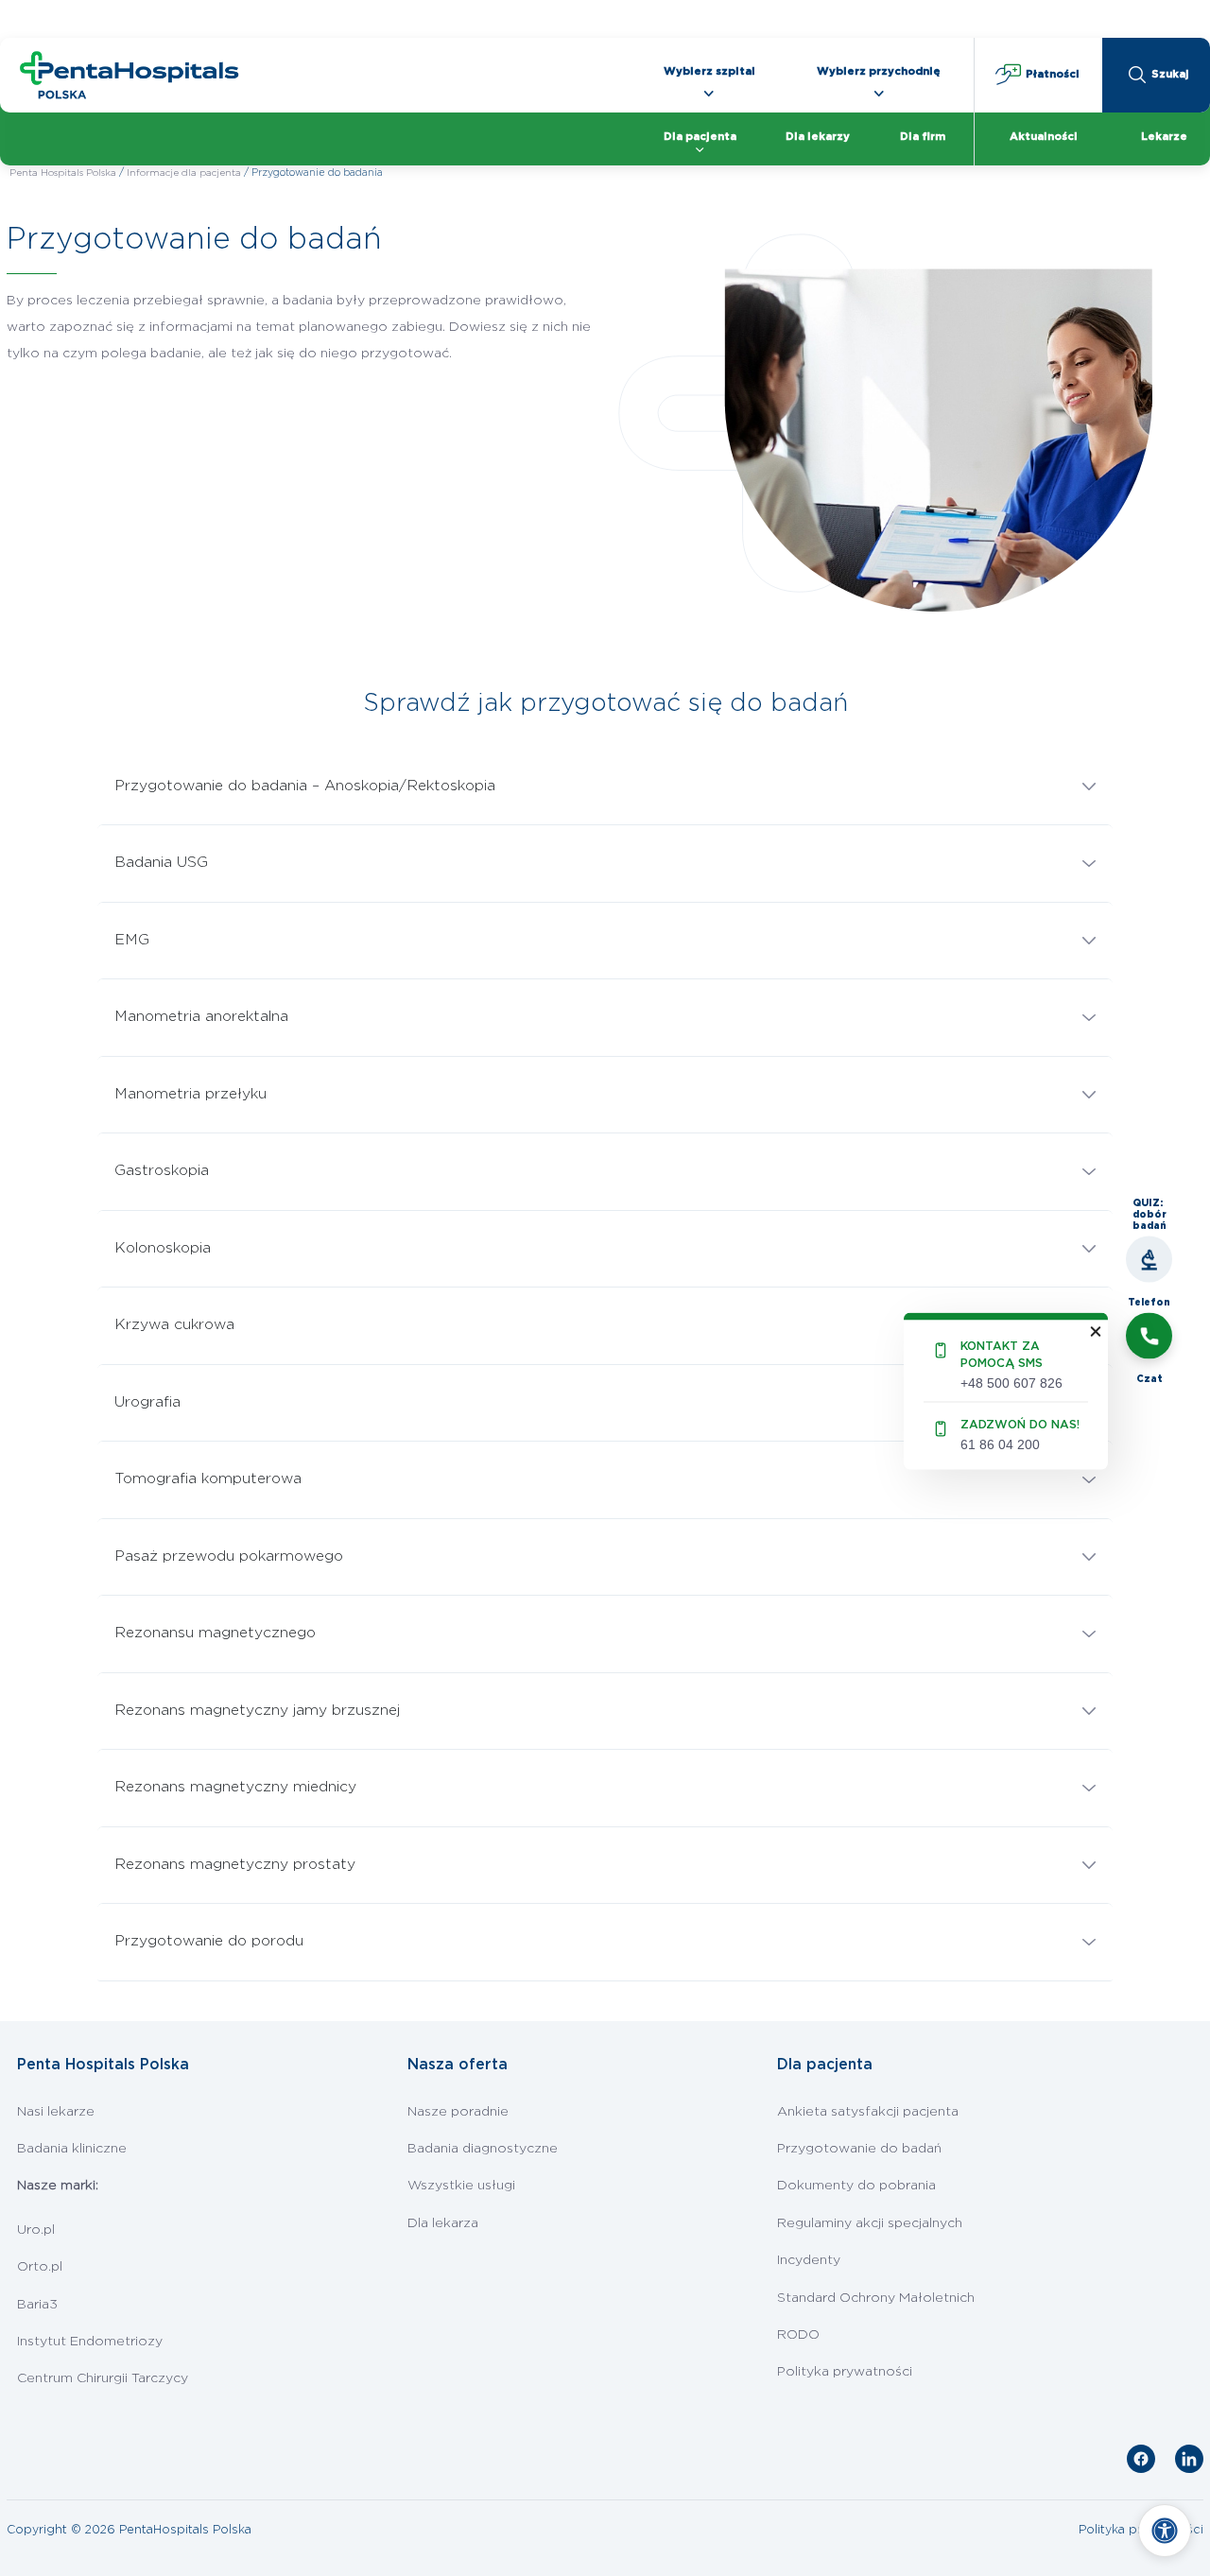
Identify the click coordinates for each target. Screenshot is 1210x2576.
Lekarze (1164, 137)
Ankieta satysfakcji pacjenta (868, 2112)
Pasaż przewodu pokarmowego (229, 1556)
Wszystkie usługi (461, 2186)
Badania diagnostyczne (483, 2149)
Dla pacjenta (700, 137)
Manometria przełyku (190, 1094)
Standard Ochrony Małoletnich (876, 2298)
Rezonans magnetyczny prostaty (235, 1865)
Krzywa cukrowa (174, 1325)
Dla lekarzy (818, 137)
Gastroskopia (162, 1171)
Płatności (1051, 74)
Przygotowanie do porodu (209, 1941)
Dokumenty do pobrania (856, 2186)
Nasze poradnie (458, 2112)
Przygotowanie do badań (859, 2149)
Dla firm (923, 137)
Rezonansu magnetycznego (215, 1633)
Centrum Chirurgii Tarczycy (103, 2378)
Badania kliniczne (72, 2149)
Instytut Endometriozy (90, 2342)
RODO (798, 2335)
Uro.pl (36, 2230)
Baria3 (37, 2305)
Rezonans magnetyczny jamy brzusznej (257, 1711)
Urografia (147, 1402)
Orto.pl (40, 2267)
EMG (132, 940)
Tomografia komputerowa (208, 1479)
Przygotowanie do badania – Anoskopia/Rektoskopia (305, 786)
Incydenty (809, 2260)
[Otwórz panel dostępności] (1165, 2531)
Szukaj (1170, 74)
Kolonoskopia (163, 1248)
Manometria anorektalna (201, 1017)
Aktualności (1044, 137)
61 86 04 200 (1000, 1444)
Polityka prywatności (845, 2372)
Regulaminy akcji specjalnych (870, 2223)
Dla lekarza (443, 2223)
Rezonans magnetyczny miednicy (235, 1787)
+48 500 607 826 (1011, 1382)
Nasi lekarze (56, 2112)
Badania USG (161, 863)
